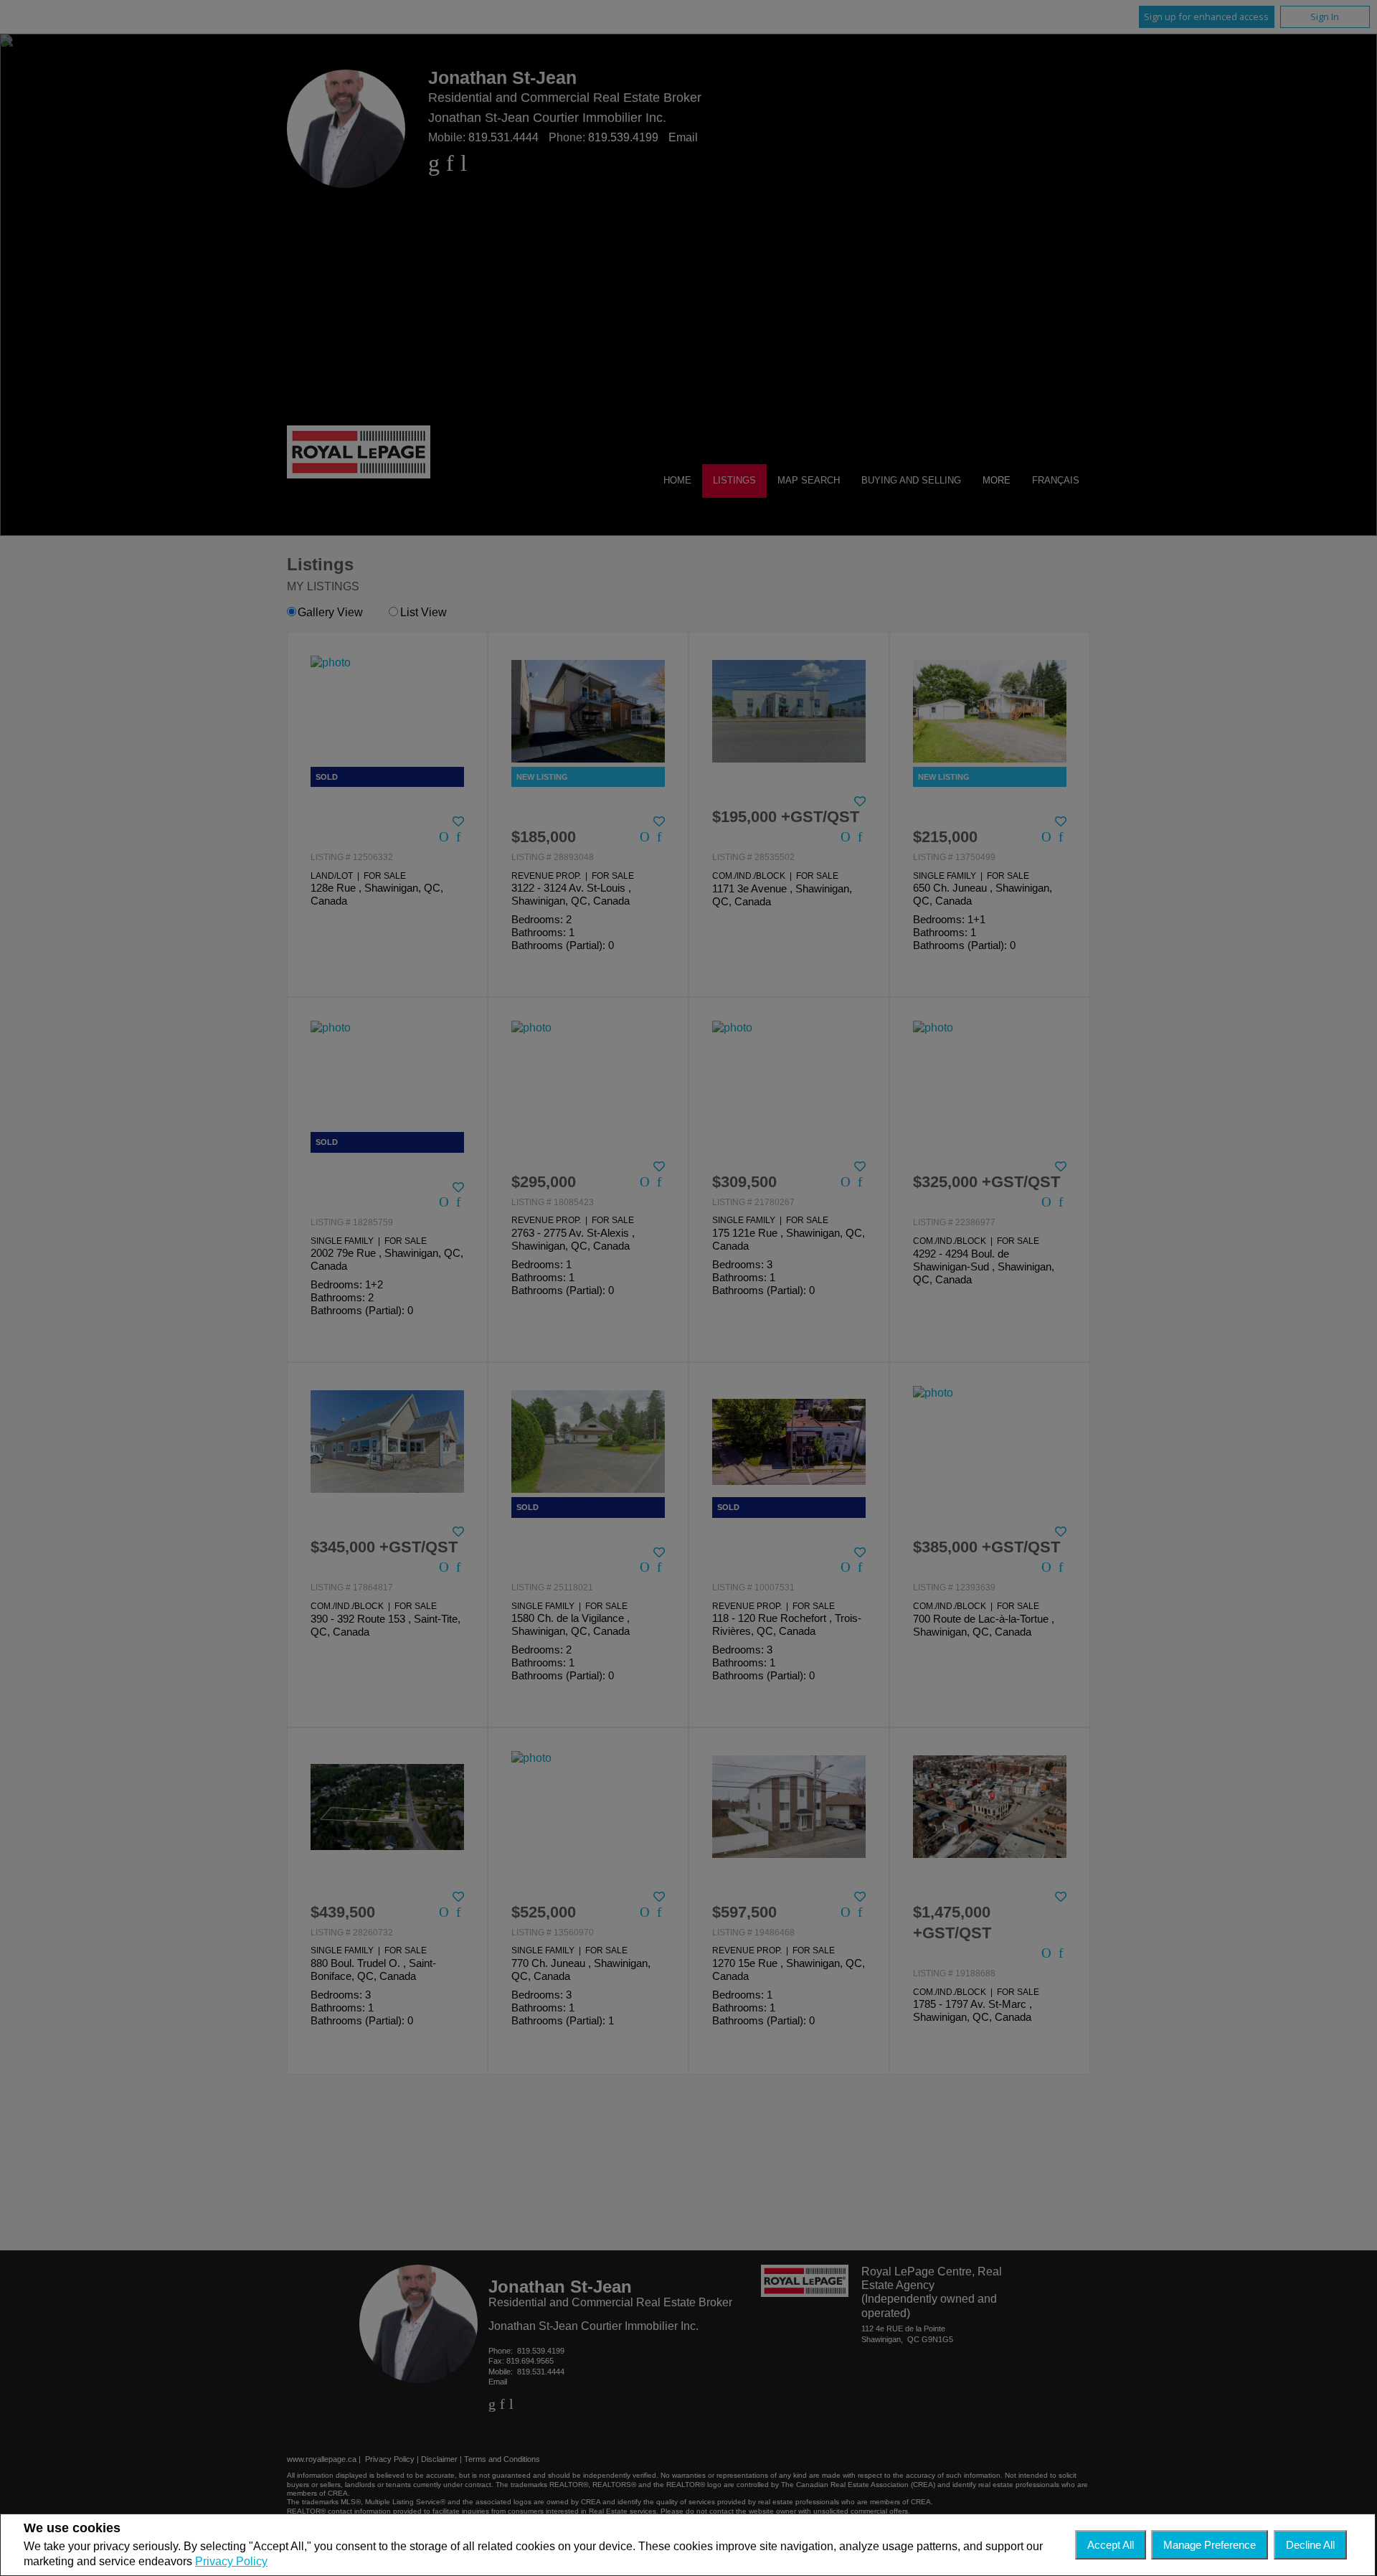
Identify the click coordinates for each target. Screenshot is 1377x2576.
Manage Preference (1210, 2545)
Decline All (1310, 2545)
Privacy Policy (231, 2561)
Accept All (1111, 2545)
